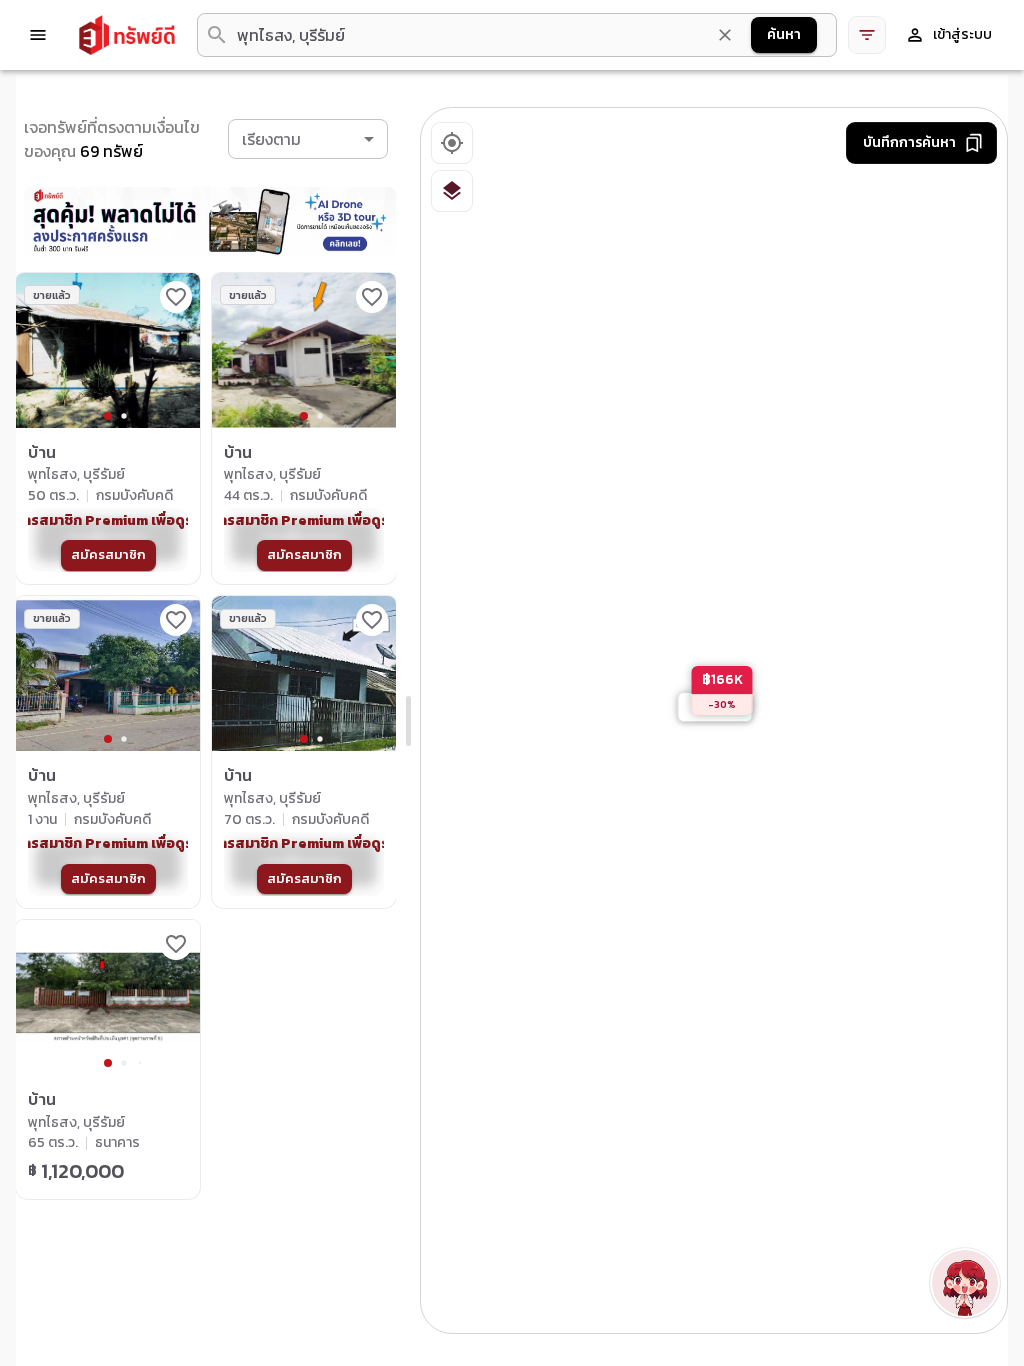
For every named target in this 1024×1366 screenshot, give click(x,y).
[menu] (38, 35)
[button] (308, 139)
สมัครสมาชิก (108, 554)
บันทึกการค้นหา (909, 142)
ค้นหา (784, 34)
